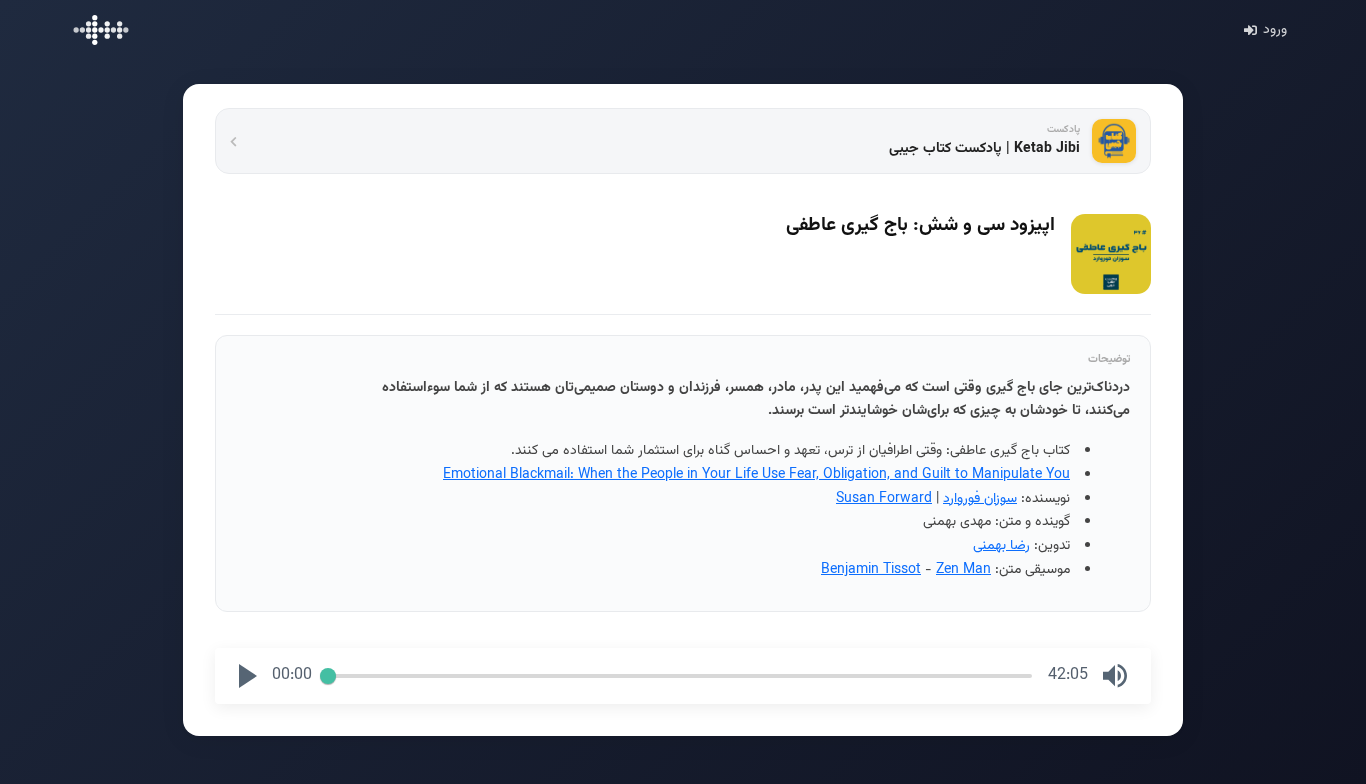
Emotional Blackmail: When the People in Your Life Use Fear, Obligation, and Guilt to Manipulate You (756, 475)
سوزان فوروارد (980, 499)
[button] (248, 676)
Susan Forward (884, 499)
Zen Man (963, 570)
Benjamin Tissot (871, 570)
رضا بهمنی (1001, 546)
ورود (1275, 30)
